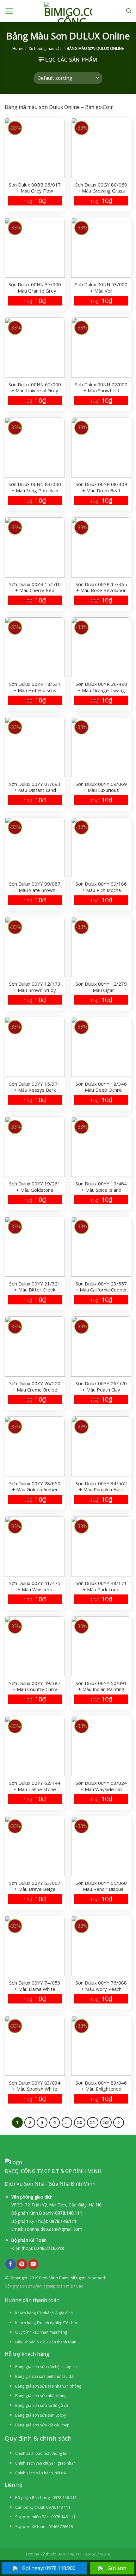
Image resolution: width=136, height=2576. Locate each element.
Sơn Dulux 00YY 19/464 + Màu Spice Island (101, 1187)
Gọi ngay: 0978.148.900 (49, 2568)
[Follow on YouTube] (33, 2264)
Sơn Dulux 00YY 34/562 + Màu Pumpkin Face (101, 1487)
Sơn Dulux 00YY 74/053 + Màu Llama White (35, 1986)
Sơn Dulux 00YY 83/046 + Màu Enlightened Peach (101, 2086)
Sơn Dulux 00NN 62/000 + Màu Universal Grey (35, 388)
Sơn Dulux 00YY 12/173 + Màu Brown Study (35, 987)
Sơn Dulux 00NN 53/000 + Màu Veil (101, 288)
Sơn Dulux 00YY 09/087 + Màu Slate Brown (35, 887)
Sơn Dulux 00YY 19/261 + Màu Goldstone (35, 1187)
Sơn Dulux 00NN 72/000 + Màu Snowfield (101, 388)
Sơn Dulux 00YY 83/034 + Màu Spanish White (35, 2086)
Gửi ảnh (117, 2568)
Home (18, 48)
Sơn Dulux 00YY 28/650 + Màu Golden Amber (35, 1487)
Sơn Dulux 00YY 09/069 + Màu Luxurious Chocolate (101, 787)
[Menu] (9, 11)
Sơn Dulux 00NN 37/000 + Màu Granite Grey (35, 288)
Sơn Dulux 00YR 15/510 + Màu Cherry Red (35, 587)
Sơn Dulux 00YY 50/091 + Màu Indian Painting (101, 1686)
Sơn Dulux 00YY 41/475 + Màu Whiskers (35, 1586)
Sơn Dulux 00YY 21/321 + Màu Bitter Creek (35, 1287)
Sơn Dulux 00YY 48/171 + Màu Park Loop (101, 1586)
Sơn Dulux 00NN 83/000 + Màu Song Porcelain (35, 487)
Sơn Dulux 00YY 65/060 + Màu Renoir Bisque (101, 1886)
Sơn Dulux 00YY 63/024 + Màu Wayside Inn (101, 1786)
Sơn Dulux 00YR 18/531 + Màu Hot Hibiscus (35, 687)
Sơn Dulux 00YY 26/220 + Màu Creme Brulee (35, 1386)
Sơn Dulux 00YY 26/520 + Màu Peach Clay (101, 1386)
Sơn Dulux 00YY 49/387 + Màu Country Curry (35, 1686)
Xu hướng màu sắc (45, 48)
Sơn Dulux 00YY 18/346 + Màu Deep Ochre (101, 1087)
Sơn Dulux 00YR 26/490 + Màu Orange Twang (101, 687)
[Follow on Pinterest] (22, 2264)
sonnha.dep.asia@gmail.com (53, 2229)
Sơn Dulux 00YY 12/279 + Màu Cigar (101, 987)
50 (80, 2122)
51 (93, 2122)
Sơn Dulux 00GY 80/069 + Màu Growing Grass (101, 188)
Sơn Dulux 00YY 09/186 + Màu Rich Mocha (101, 887)
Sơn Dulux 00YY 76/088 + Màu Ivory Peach (101, 1986)
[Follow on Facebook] (11, 2264)
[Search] (129, 11)
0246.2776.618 (49, 2248)
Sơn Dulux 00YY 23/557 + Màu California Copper (101, 1287)
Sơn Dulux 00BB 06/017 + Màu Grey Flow (35, 188)
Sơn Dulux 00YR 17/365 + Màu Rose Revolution (101, 587)
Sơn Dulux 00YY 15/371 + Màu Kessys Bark (35, 1087)
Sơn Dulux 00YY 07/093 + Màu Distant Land (35, 787)
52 (106, 2122)
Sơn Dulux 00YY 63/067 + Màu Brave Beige (35, 1886)
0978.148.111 (69, 2213)
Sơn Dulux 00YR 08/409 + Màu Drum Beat (101, 487)
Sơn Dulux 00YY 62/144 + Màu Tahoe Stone (35, 1786)
